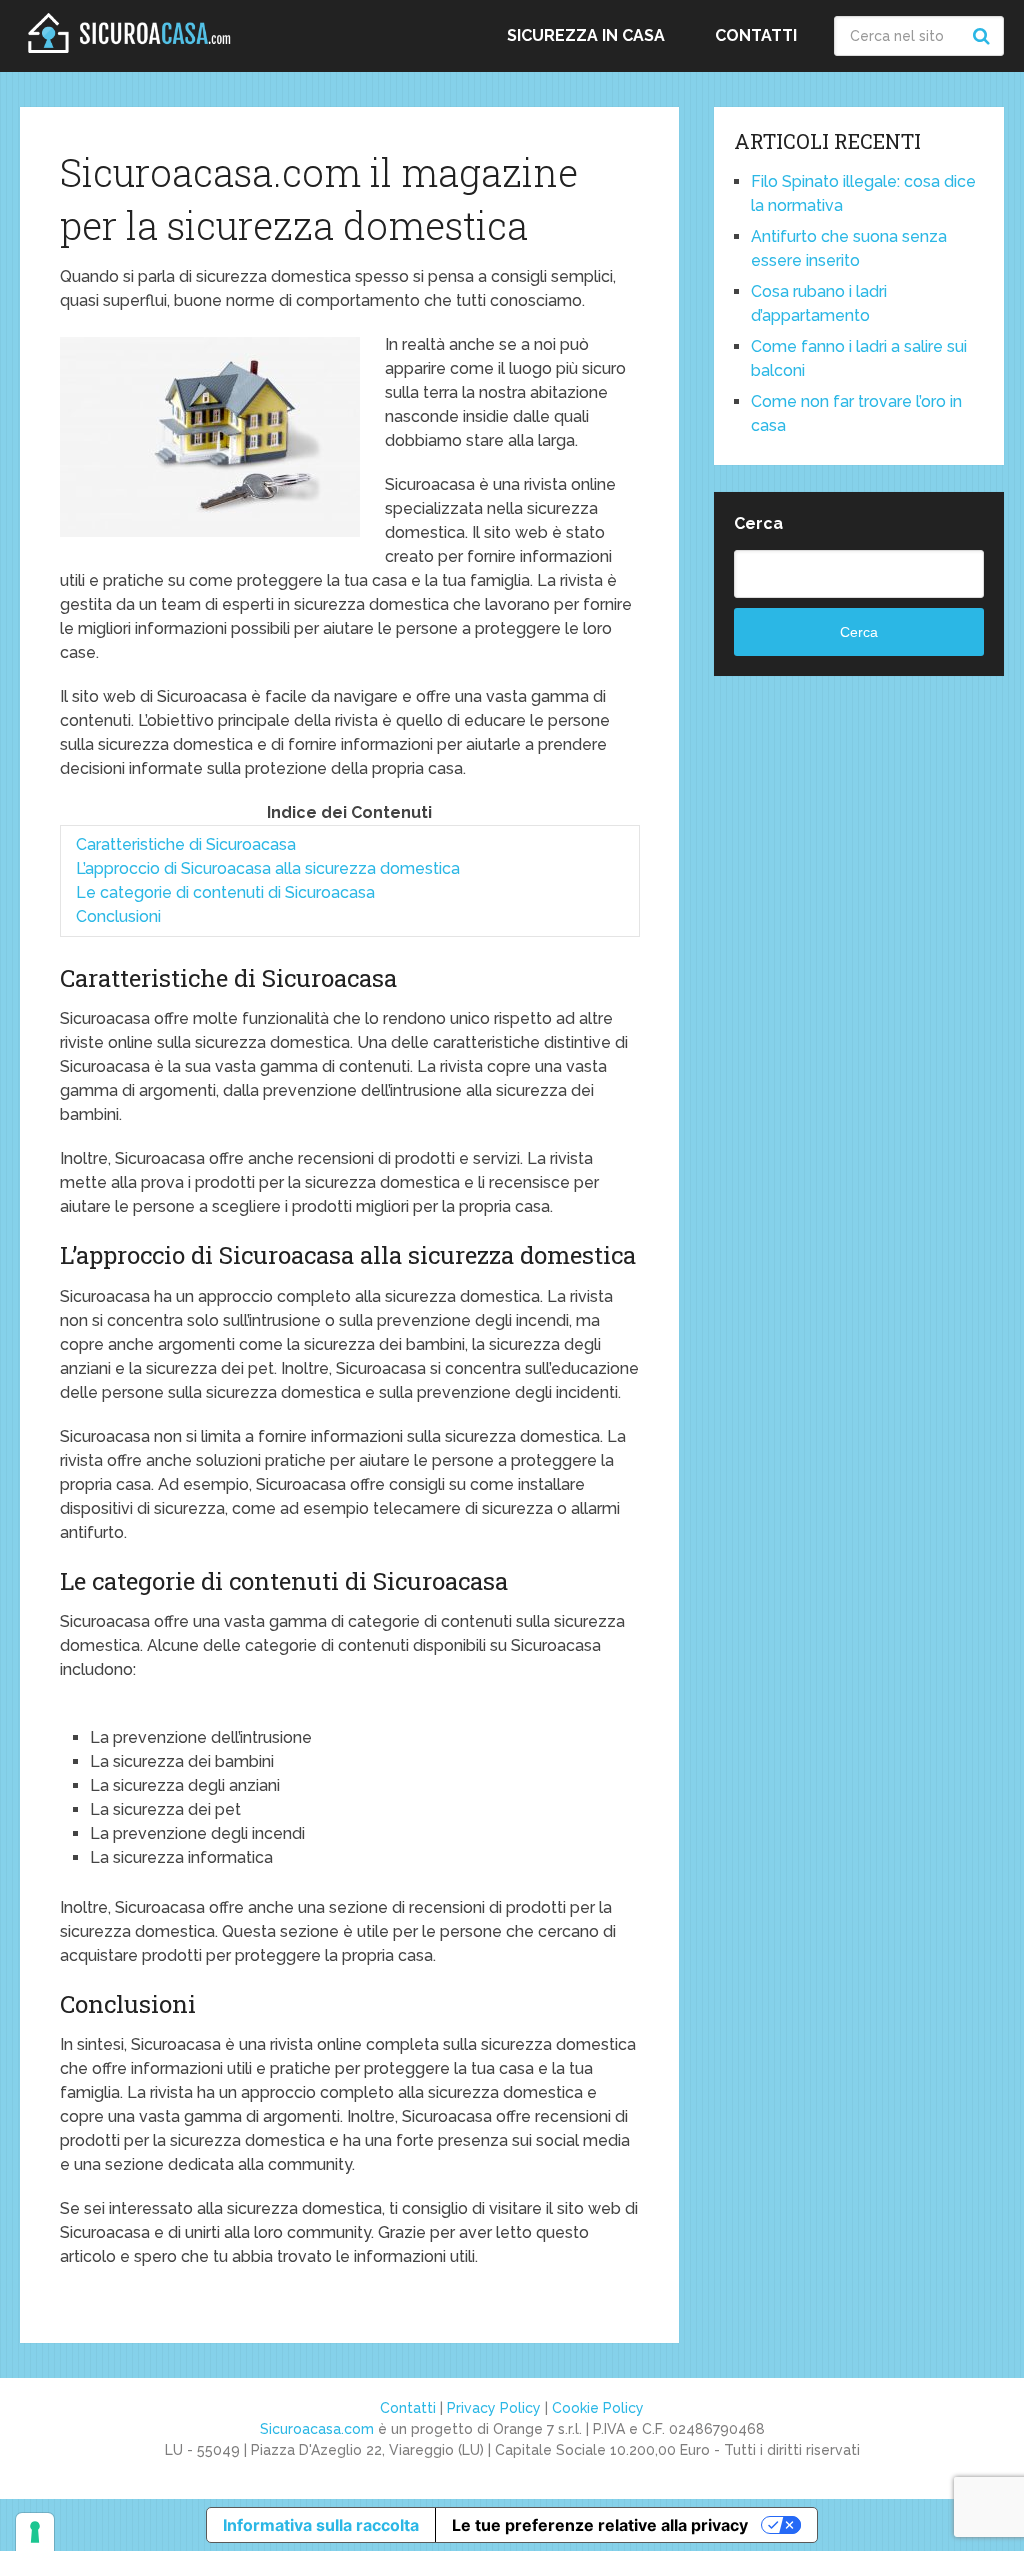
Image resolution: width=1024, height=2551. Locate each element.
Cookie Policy (598, 2408)
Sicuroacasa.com (317, 2429)
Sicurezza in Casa (586, 35)
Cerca (758, 523)
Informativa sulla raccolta (321, 2525)
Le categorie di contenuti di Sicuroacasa (225, 892)
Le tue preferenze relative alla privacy (600, 2525)
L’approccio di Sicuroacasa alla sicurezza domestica (268, 868)
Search (984, 36)
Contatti (756, 35)
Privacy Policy (494, 2408)
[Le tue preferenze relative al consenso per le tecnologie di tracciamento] (35, 2532)
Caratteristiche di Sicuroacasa (186, 844)
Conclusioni (118, 916)
